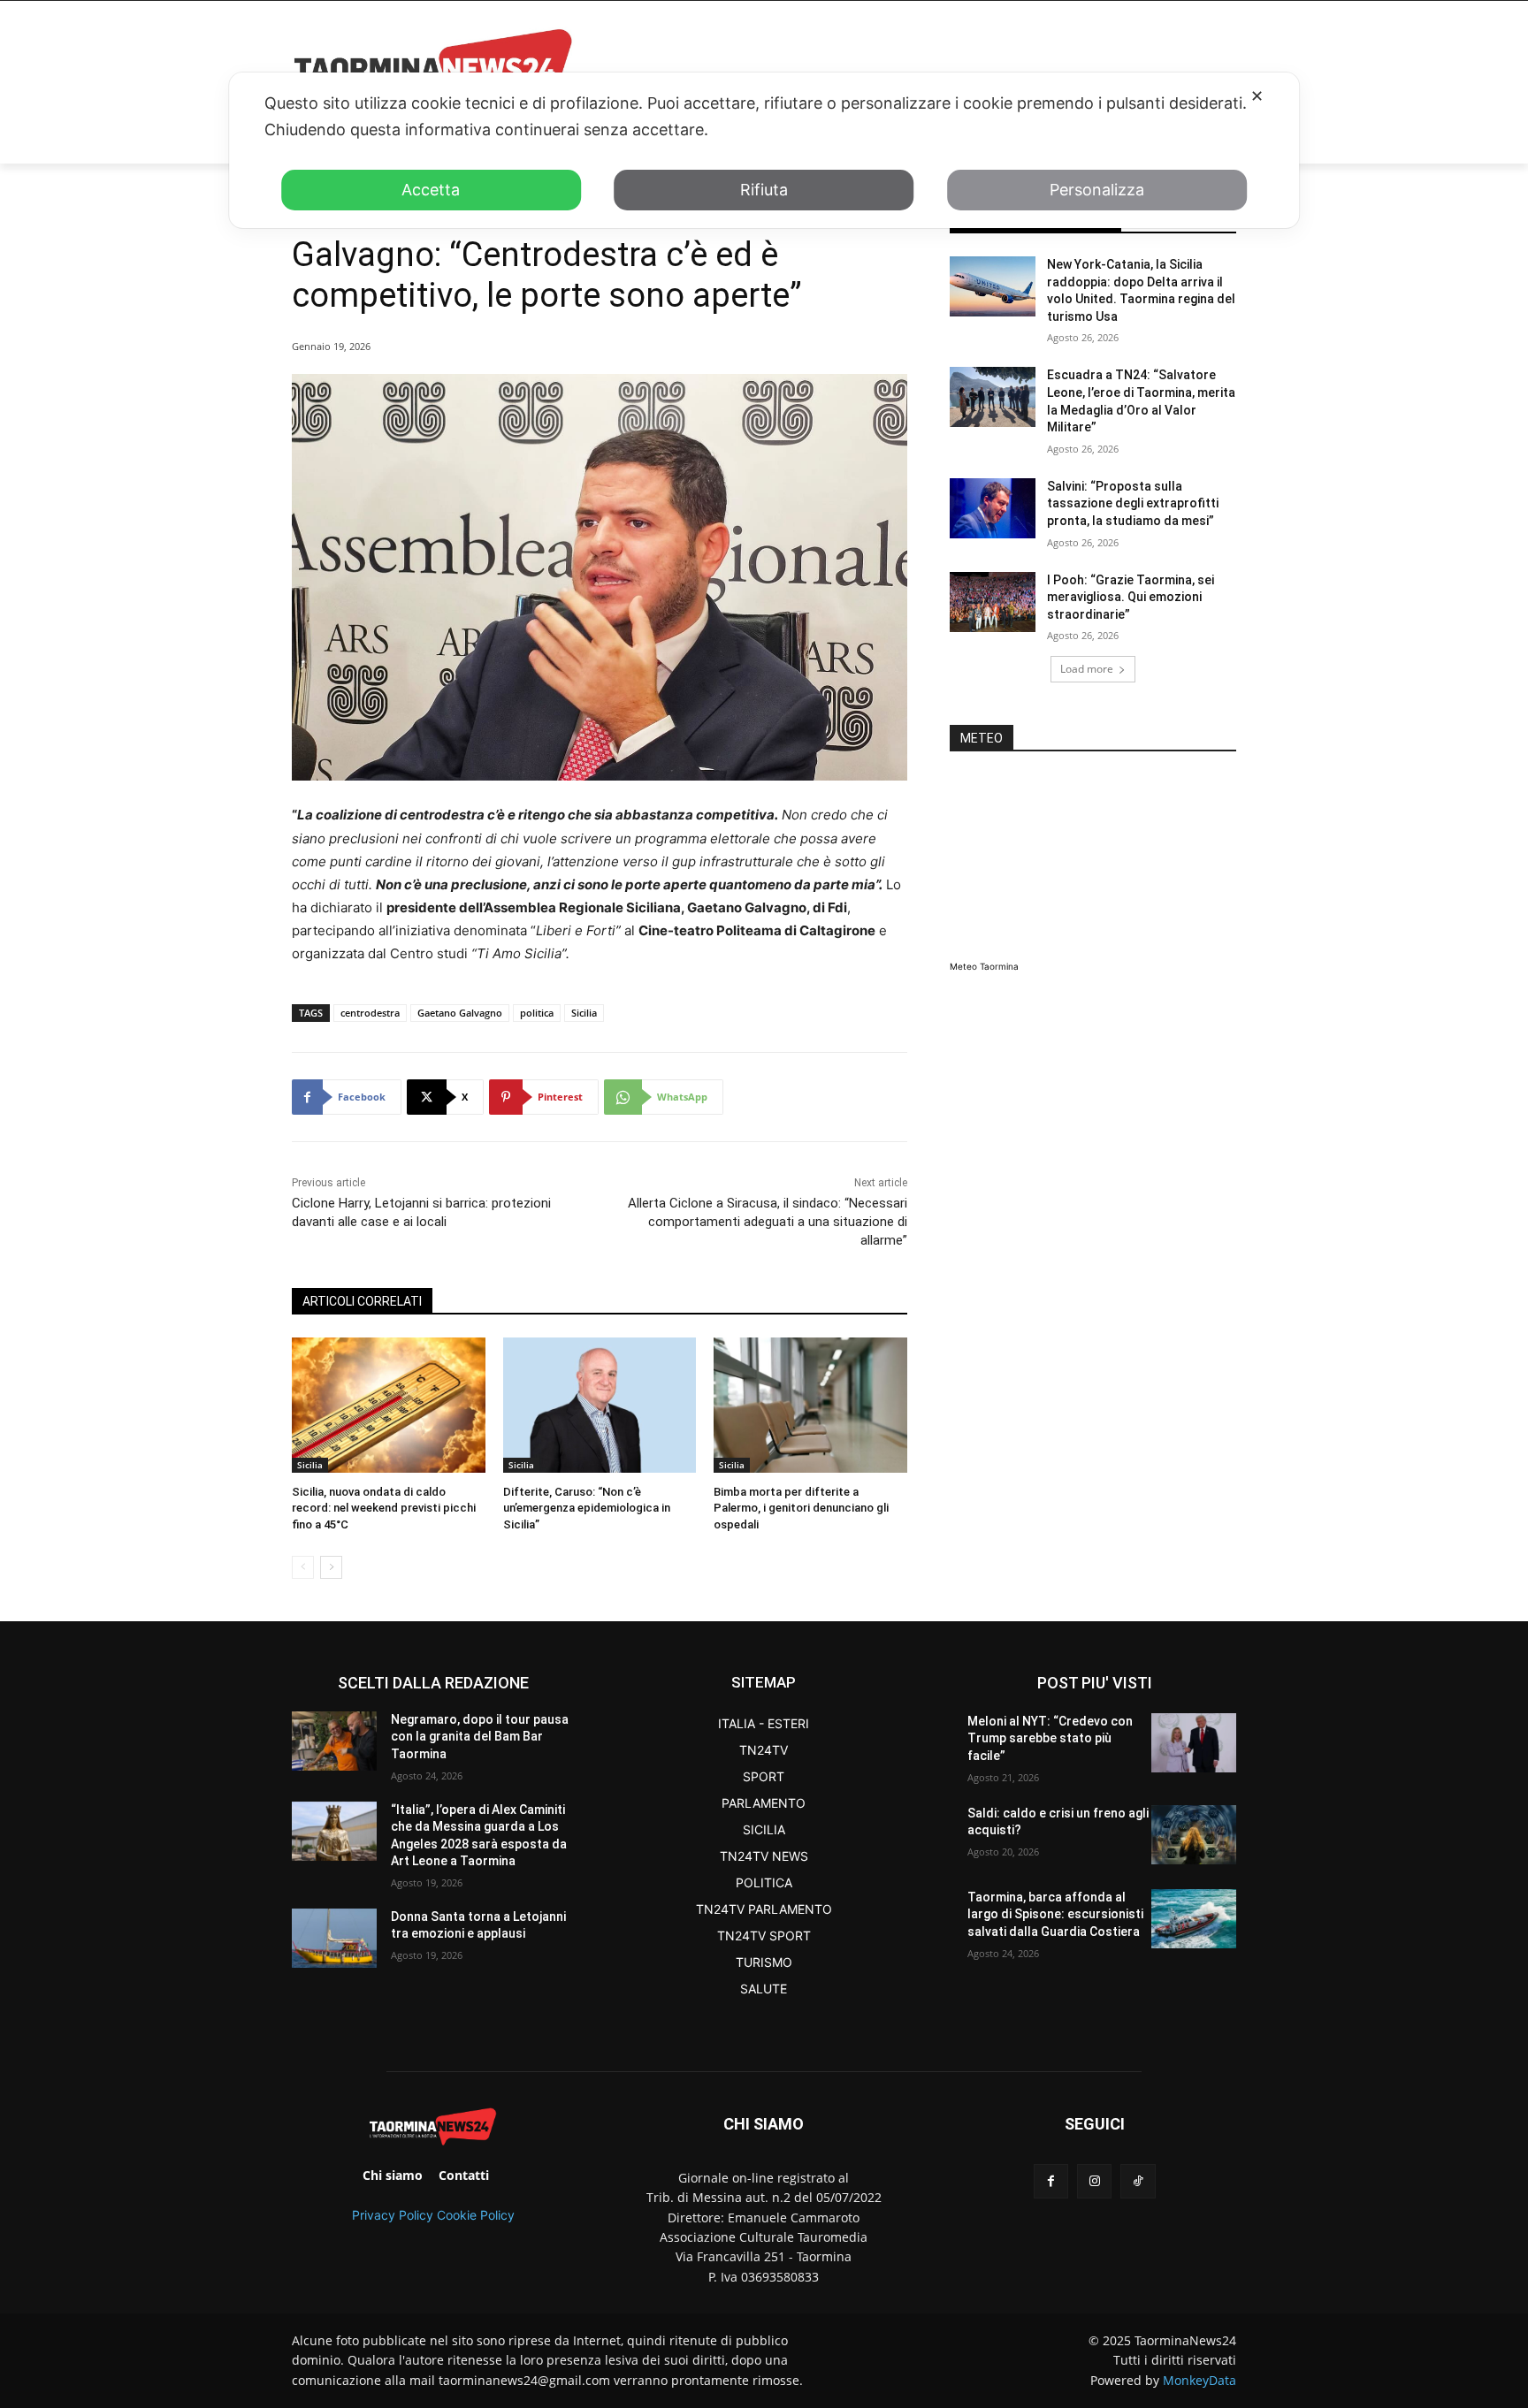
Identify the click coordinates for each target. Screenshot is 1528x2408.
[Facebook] (1051, 2181)
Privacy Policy (393, 2215)
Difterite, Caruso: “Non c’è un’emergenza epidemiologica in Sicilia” (587, 1508)
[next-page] (331, 1567)
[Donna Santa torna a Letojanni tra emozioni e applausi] (334, 1938)
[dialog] (764, 150)
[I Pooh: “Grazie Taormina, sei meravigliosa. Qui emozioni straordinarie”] (993, 602)
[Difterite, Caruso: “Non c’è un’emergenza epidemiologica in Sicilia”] (600, 1405)
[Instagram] (1094, 2181)
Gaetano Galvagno (460, 1013)
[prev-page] (303, 1567)
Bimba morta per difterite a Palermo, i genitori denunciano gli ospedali (801, 1508)
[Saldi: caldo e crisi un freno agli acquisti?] (1194, 1835)
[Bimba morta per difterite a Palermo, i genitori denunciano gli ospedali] (810, 1405)
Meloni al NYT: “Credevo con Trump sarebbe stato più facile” (1050, 1738)
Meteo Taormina (984, 966)
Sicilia (584, 1013)
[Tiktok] (1138, 2181)
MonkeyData (1199, 2380)
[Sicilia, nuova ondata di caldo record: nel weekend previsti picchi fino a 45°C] (389, 1405)
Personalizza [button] (1097, 190)
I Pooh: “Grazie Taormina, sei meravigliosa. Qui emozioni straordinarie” (1131, 597)
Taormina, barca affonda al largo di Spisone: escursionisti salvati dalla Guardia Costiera (1055, 1914)
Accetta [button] (431, 190)
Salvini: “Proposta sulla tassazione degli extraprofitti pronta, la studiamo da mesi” (1133, 503)
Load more (1087, 669)
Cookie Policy (476, 2215)
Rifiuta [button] (764, 190)
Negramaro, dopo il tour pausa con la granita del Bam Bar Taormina (480, 1737)
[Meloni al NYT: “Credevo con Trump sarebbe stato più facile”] (1194, 1743)
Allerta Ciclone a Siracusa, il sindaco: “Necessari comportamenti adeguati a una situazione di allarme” (768, 1222)
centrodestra (370, 1013)
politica (537, 1013)
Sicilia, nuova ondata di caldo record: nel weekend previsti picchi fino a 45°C (384, 1508)
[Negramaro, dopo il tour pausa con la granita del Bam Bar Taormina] (334, 1741)
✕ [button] (1257, 96)
